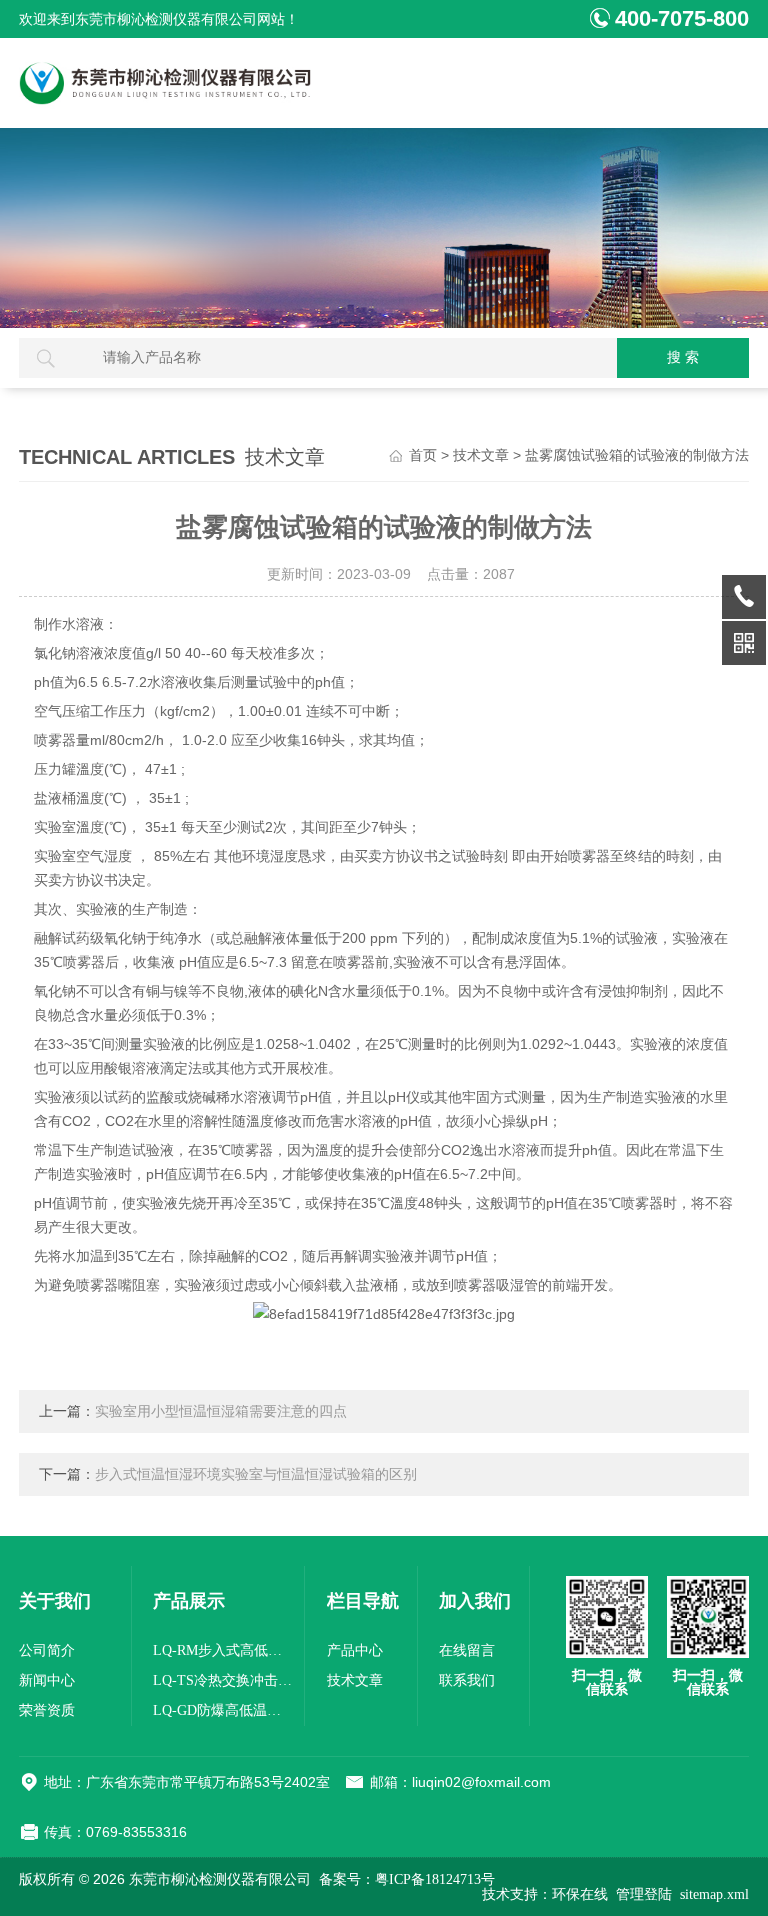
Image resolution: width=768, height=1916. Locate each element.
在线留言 (467, 1650)
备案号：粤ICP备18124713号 (407, 1879)
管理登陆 (644, 1894)
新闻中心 (47, 1680)
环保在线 (580, 1894)
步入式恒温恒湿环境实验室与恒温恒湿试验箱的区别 (256, 1474)
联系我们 (467, 1680)
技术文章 (481, 455)
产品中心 (355, 1650)
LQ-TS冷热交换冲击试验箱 (223, 1680)
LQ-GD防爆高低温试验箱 (223, 1710)
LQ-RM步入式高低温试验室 (223, 1650)
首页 (423, 455)
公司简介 (47, 1650)
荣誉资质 (47, 1710)
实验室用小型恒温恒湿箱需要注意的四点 (221, 1411)
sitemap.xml (714, 1894)
